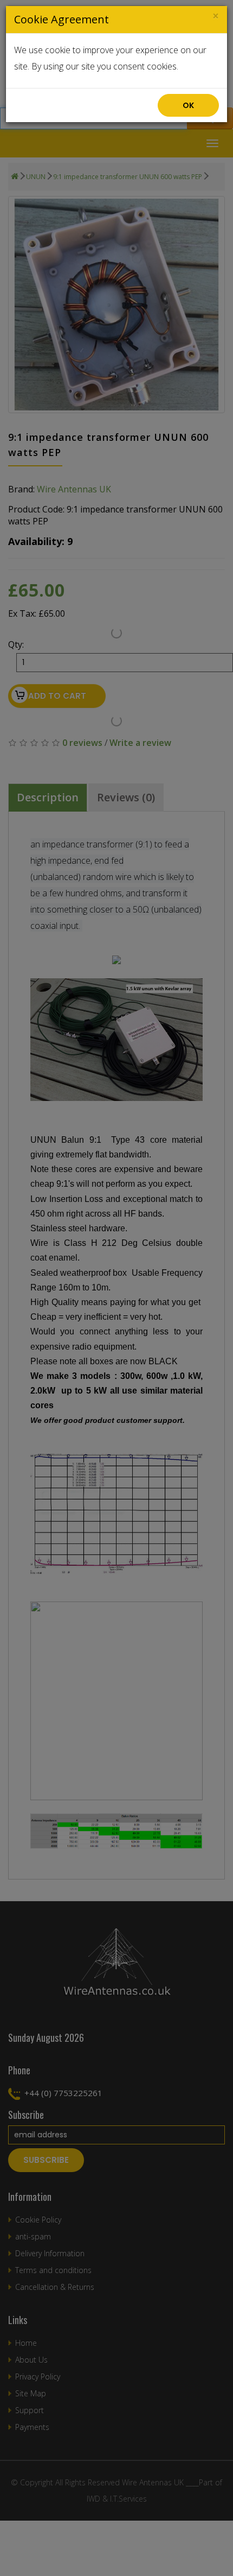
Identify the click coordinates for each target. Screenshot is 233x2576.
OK (188, 105)
